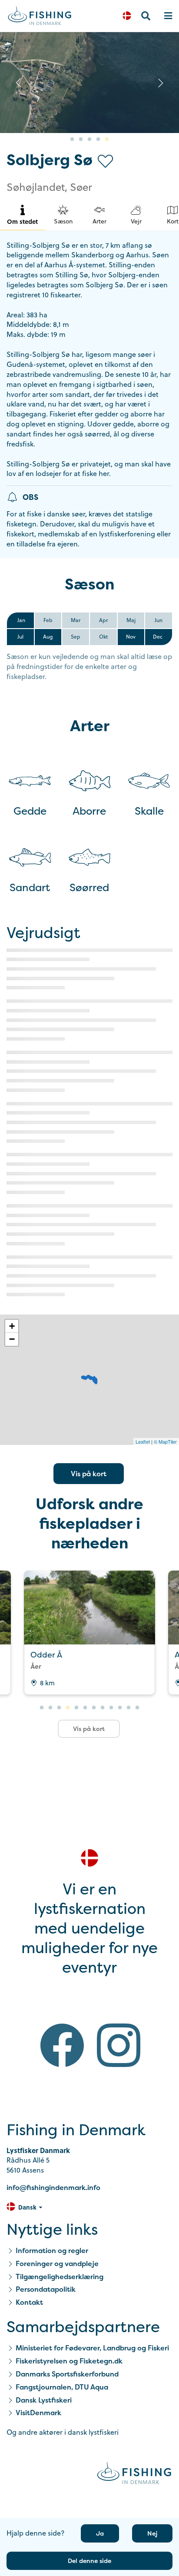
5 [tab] (107, 140)
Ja (100, 2533)
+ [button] (12, 1326)
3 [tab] (89, 140)
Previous (18, 83)
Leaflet (143, 1441)
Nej (152, 2533)
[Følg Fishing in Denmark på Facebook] (62, 2047)
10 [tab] (120, 1708)
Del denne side (89, 2561)
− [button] (12, 1339)
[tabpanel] (89, 83)
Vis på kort (89, 1474)
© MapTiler (165, 1441)
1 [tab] (72, 140)
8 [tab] (103, 1708)
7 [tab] (94, 1708)
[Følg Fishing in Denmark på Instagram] (119, 2047)
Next (161, 83)
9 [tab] (111, 1708)
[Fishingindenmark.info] (134, 2474)
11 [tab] (129, 1708)
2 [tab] (81, 140)
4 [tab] (98, 140)
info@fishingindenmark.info (53, 2187)
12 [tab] (137, 1708)
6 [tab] (85, 1708)
